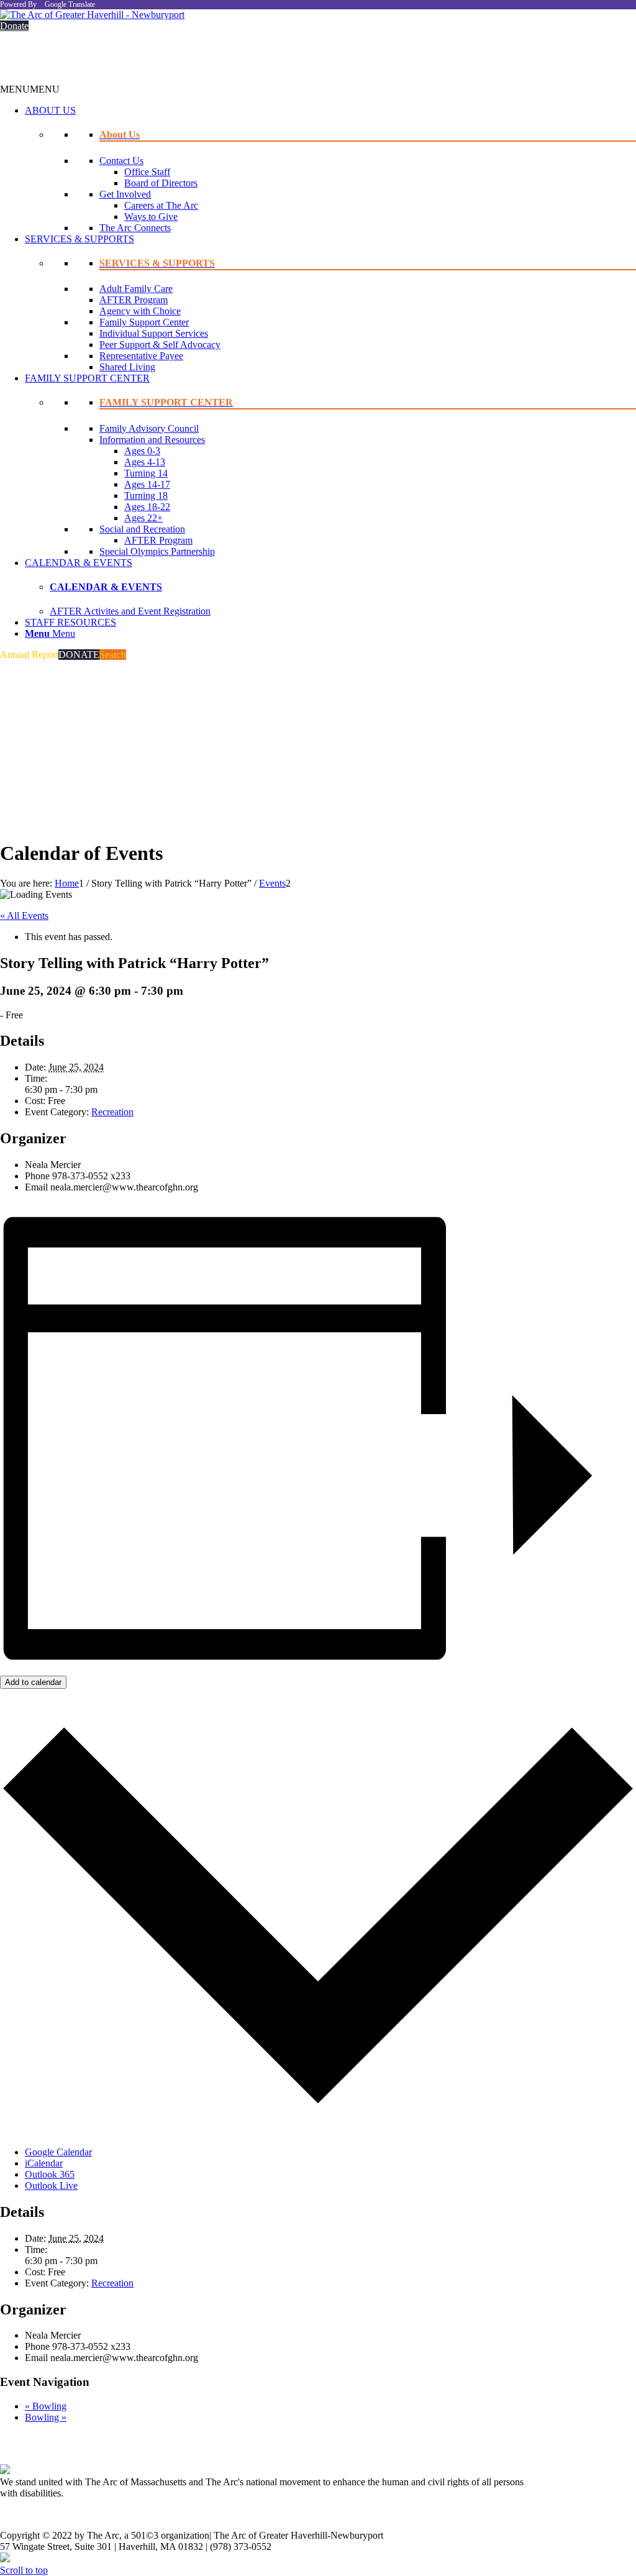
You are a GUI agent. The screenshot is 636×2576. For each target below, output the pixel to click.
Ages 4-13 (145, 462)
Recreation (112, 1112)
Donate (14, 26)
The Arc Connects (135, 228)
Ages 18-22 (147, 507)
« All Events (24, 916)
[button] (30, 89)
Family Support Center (144, 322)
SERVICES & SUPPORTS (79, 239)
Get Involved (125, 194)
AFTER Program (134, 300)
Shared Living (127, 367)
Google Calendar (58, 2152)
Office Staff (147, 172)
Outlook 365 (50, 2174)
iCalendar (44, 2163)
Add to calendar (33, 1682)
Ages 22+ (143, 518)
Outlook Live (51, 2185)
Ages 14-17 (147, 484)
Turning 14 (146, 473)
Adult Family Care (136, 289)
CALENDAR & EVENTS (79, 563)
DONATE (79, 655)
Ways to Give (151, 217)
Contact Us (121, 161)
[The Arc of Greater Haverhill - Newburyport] (92, 15)
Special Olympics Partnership (157, 551)
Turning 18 (146, 496)
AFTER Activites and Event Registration (130, 611)
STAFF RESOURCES (70, 622)
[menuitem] (330, 634)
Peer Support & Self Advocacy (160, 345)
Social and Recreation (142, 529)
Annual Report (29, 655)
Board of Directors (161, 183)
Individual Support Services (154, 333)
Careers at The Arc (161, 205)
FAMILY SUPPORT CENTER (87, 378)
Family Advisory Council (149, 428)
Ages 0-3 (142, 451)
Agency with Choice (140, 311)
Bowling (46, 2406)
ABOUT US (50, 110)
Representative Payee (141, 356)
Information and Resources (152, 440)
